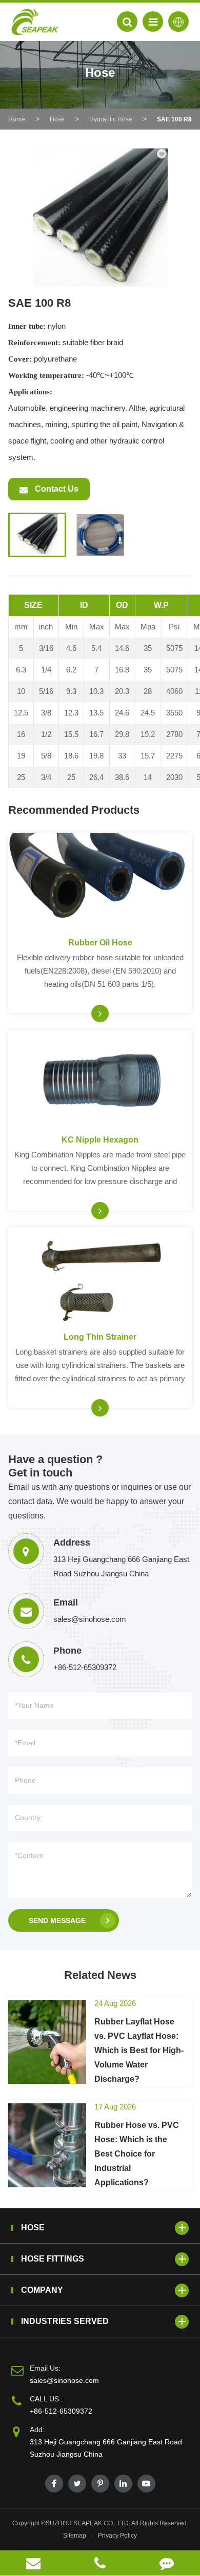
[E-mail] (33, 2563)
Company (42, 2290)
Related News (100, 1975)
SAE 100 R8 (174, 119)
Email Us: (45, 2368)
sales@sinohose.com (64, 2380)
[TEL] (100, 2563)
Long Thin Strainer (100, 1337)
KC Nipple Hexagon (100, 1140)
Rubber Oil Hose (100, 943)
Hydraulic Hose (111, 119)
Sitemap (75, 2536)
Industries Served (65, 2321)
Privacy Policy (117, 2536)
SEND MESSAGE (57, 1920)
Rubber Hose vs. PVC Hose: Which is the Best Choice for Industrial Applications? (137, 2154)
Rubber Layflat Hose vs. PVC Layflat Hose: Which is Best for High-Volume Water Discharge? (139, 2050)
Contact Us (56, 489)
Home (17, 119)
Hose (57, 119)
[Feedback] (167, 2563)
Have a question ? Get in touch (55, 1466)
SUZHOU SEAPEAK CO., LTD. (88, 2523)
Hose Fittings (53, 2259)
